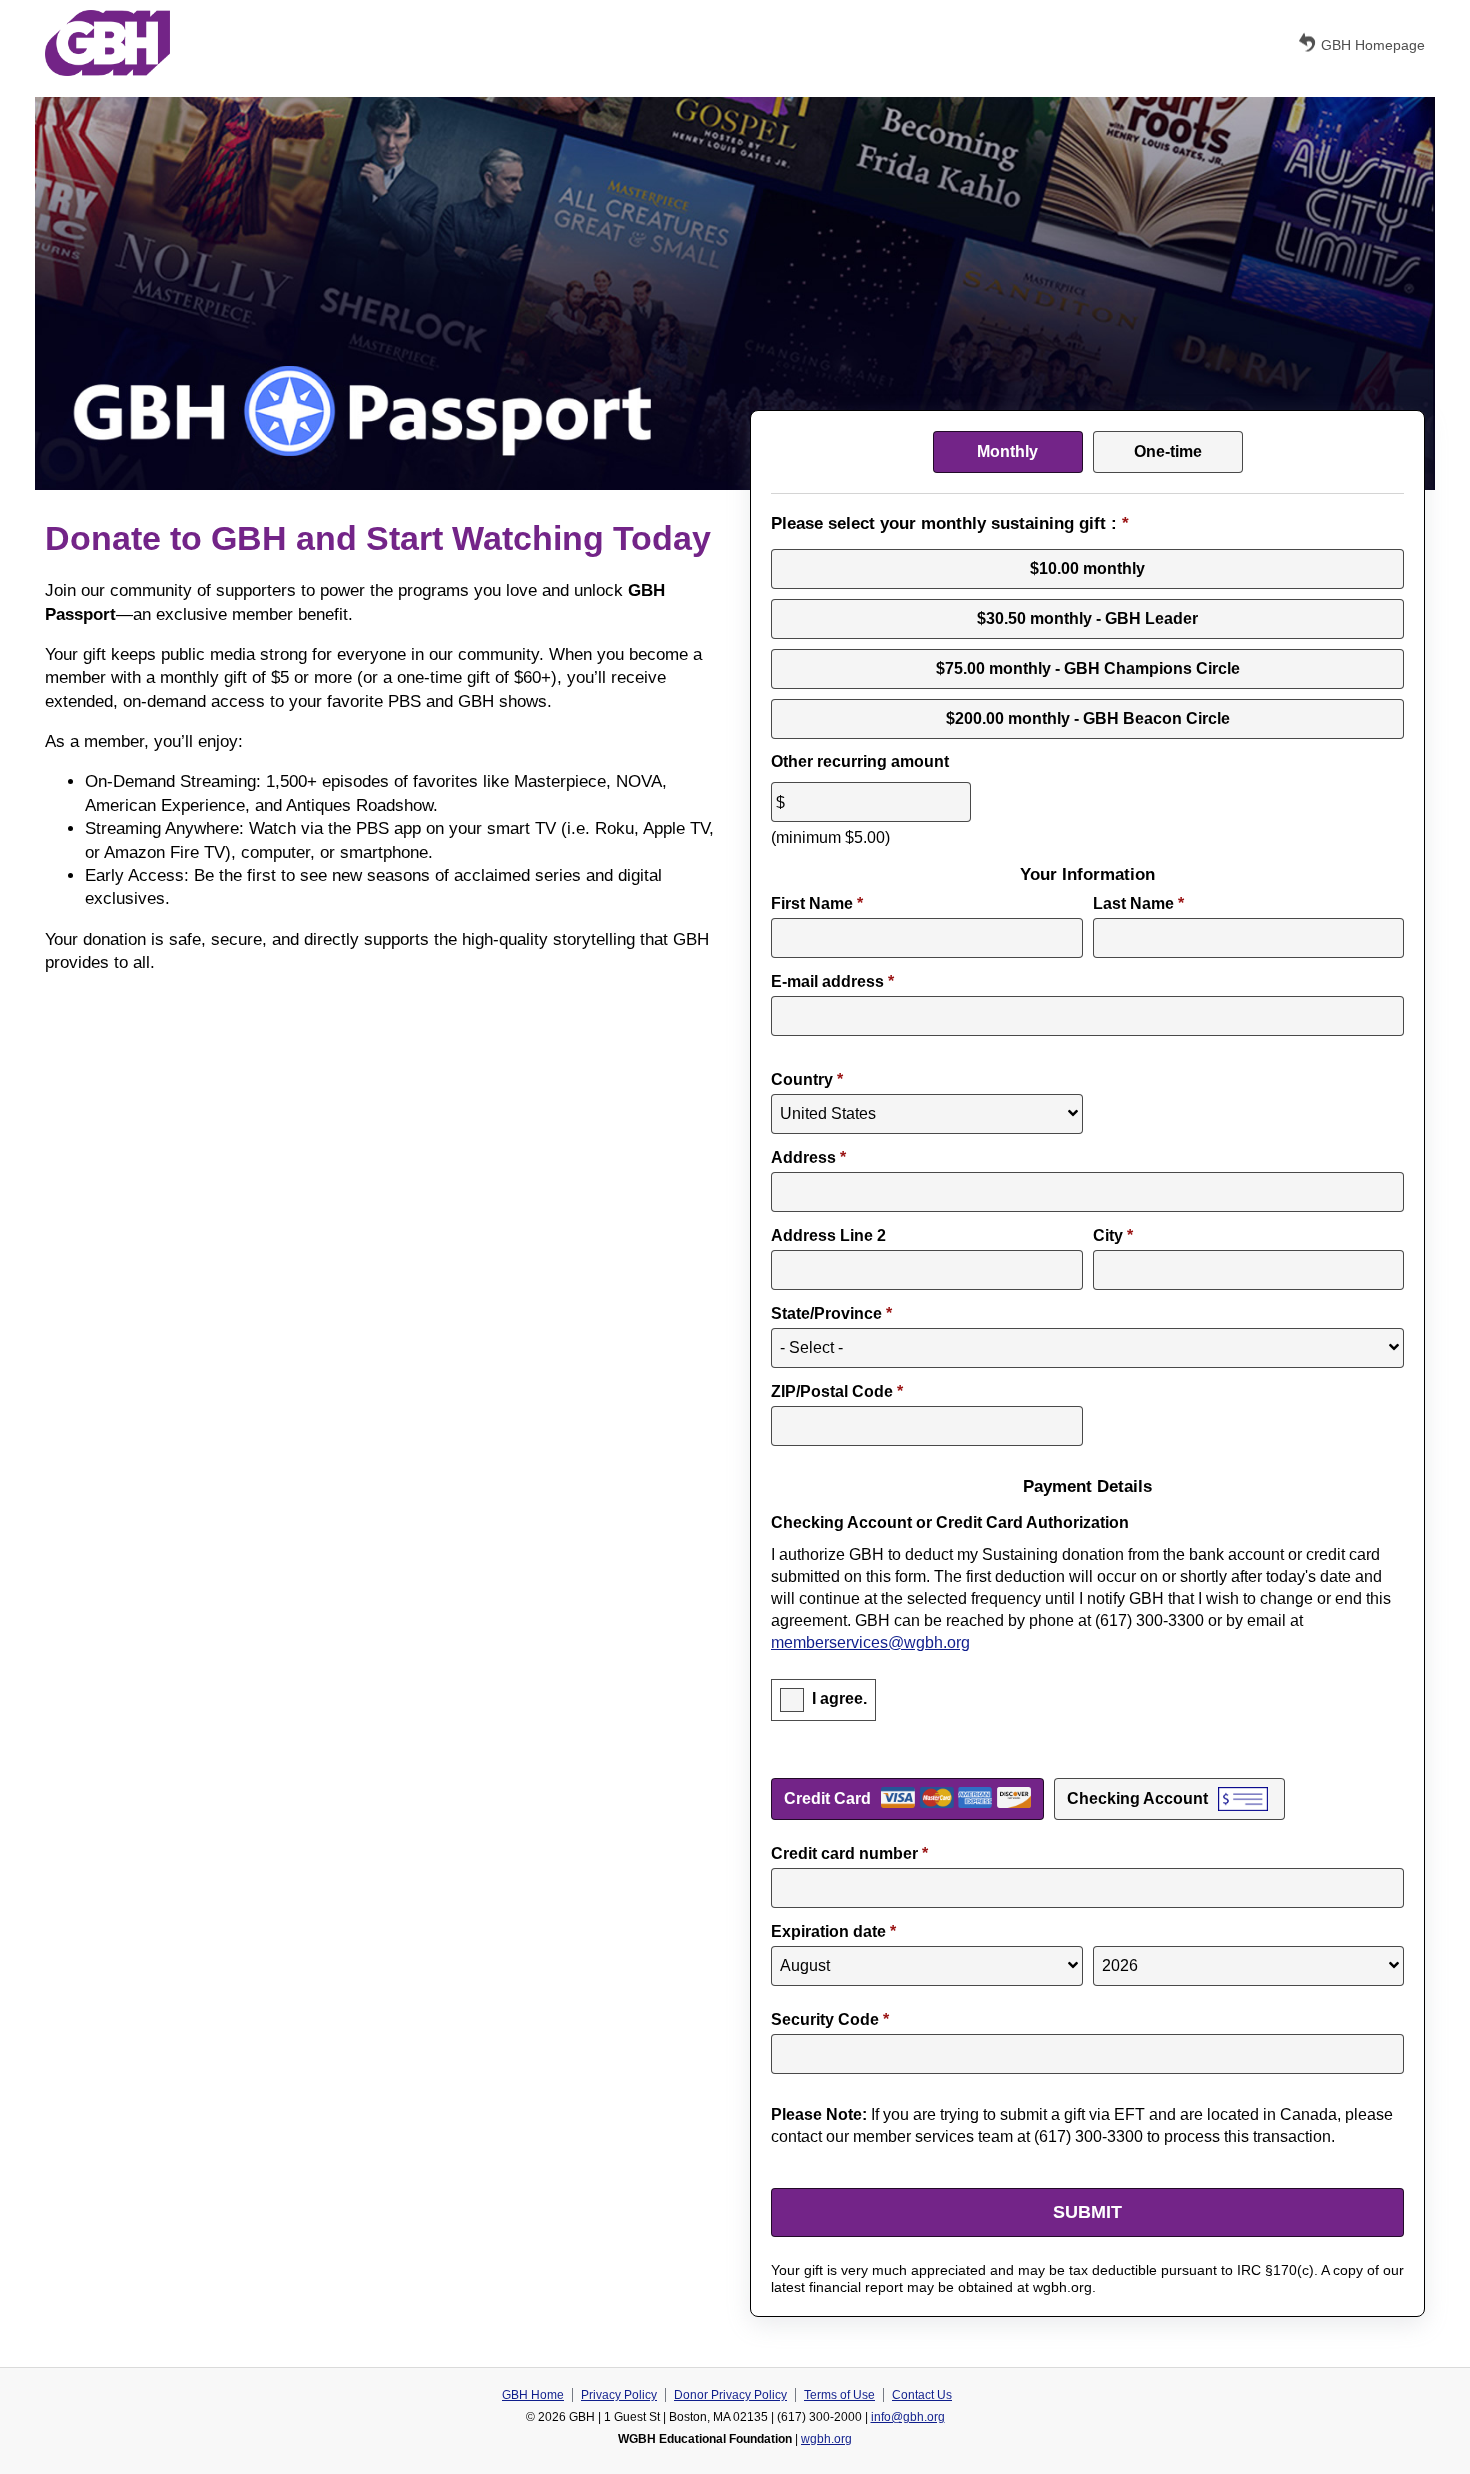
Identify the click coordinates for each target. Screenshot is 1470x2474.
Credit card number (849, 1853)
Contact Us (922, 2395)
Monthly (1007, 451)
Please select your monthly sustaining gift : (950, 523)
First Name (817, 903)
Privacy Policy (619, 2395)
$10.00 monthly (1087, 568)
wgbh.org (826, 2439)
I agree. (839, 1698)
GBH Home (533, 2395)
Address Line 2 (828, 1235)
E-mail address (832, 981)
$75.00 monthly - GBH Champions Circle (1088, 668)
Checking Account (1137, 1798)
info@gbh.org (908, 2417)
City (1113, 1235)
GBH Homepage (1373, 45)
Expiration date (833, 1931)
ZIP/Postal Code (837, 1391)
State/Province (831, 1313)
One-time (1168, 451)
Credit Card (827, 1798)
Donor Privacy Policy (730, 2395)
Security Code (830, 2019)
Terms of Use (839, 2395)
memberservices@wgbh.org (870, 1642)
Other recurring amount (860, 761)
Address (808, 1157)
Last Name (1138, 903)
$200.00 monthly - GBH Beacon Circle (1088, 718)
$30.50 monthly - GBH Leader (1087, 618)
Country (807, 1079)
